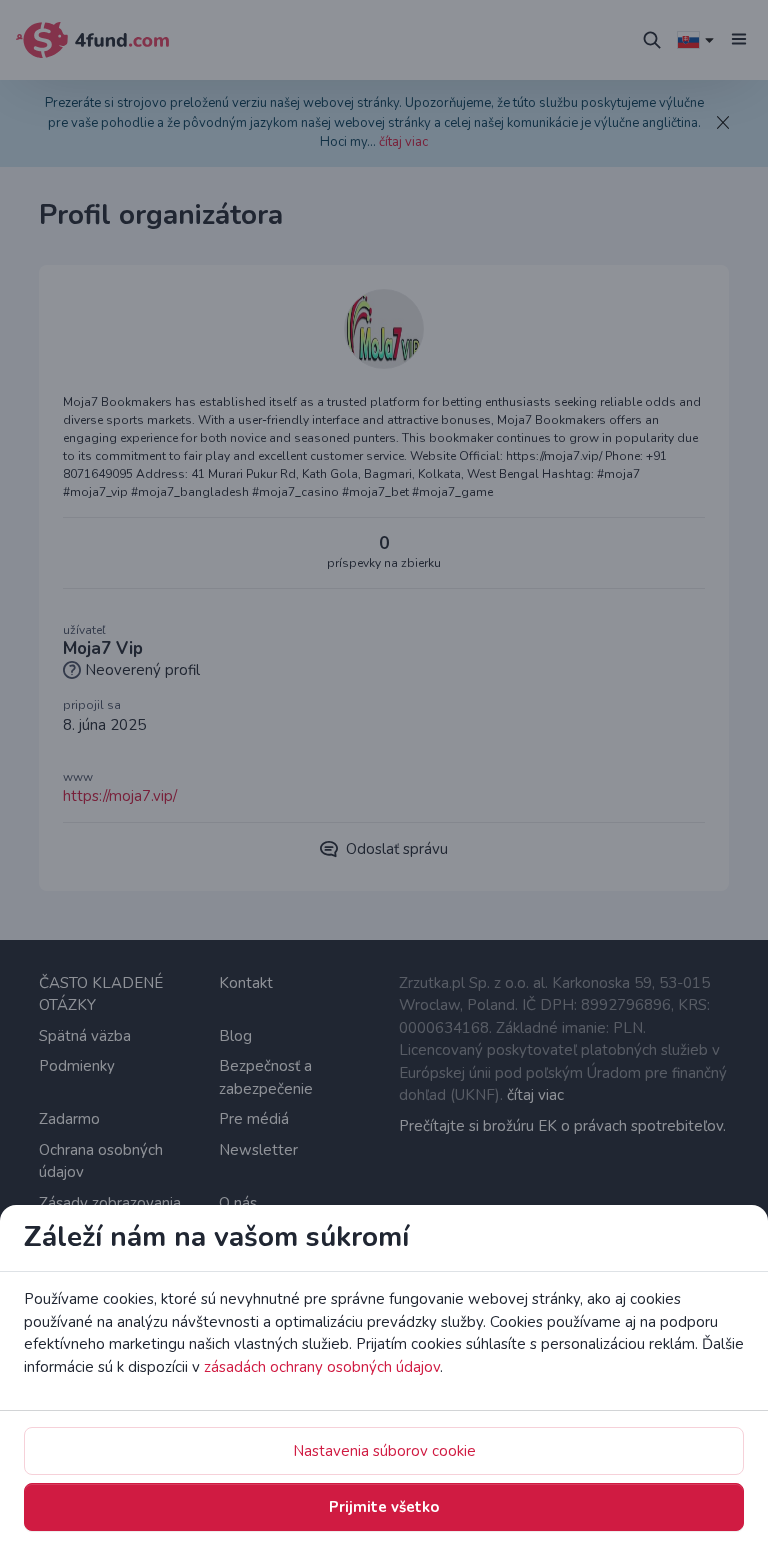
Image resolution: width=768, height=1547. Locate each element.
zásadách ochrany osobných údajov (322, 1367)
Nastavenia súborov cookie (384, 1451)
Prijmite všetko (384, 1507)
